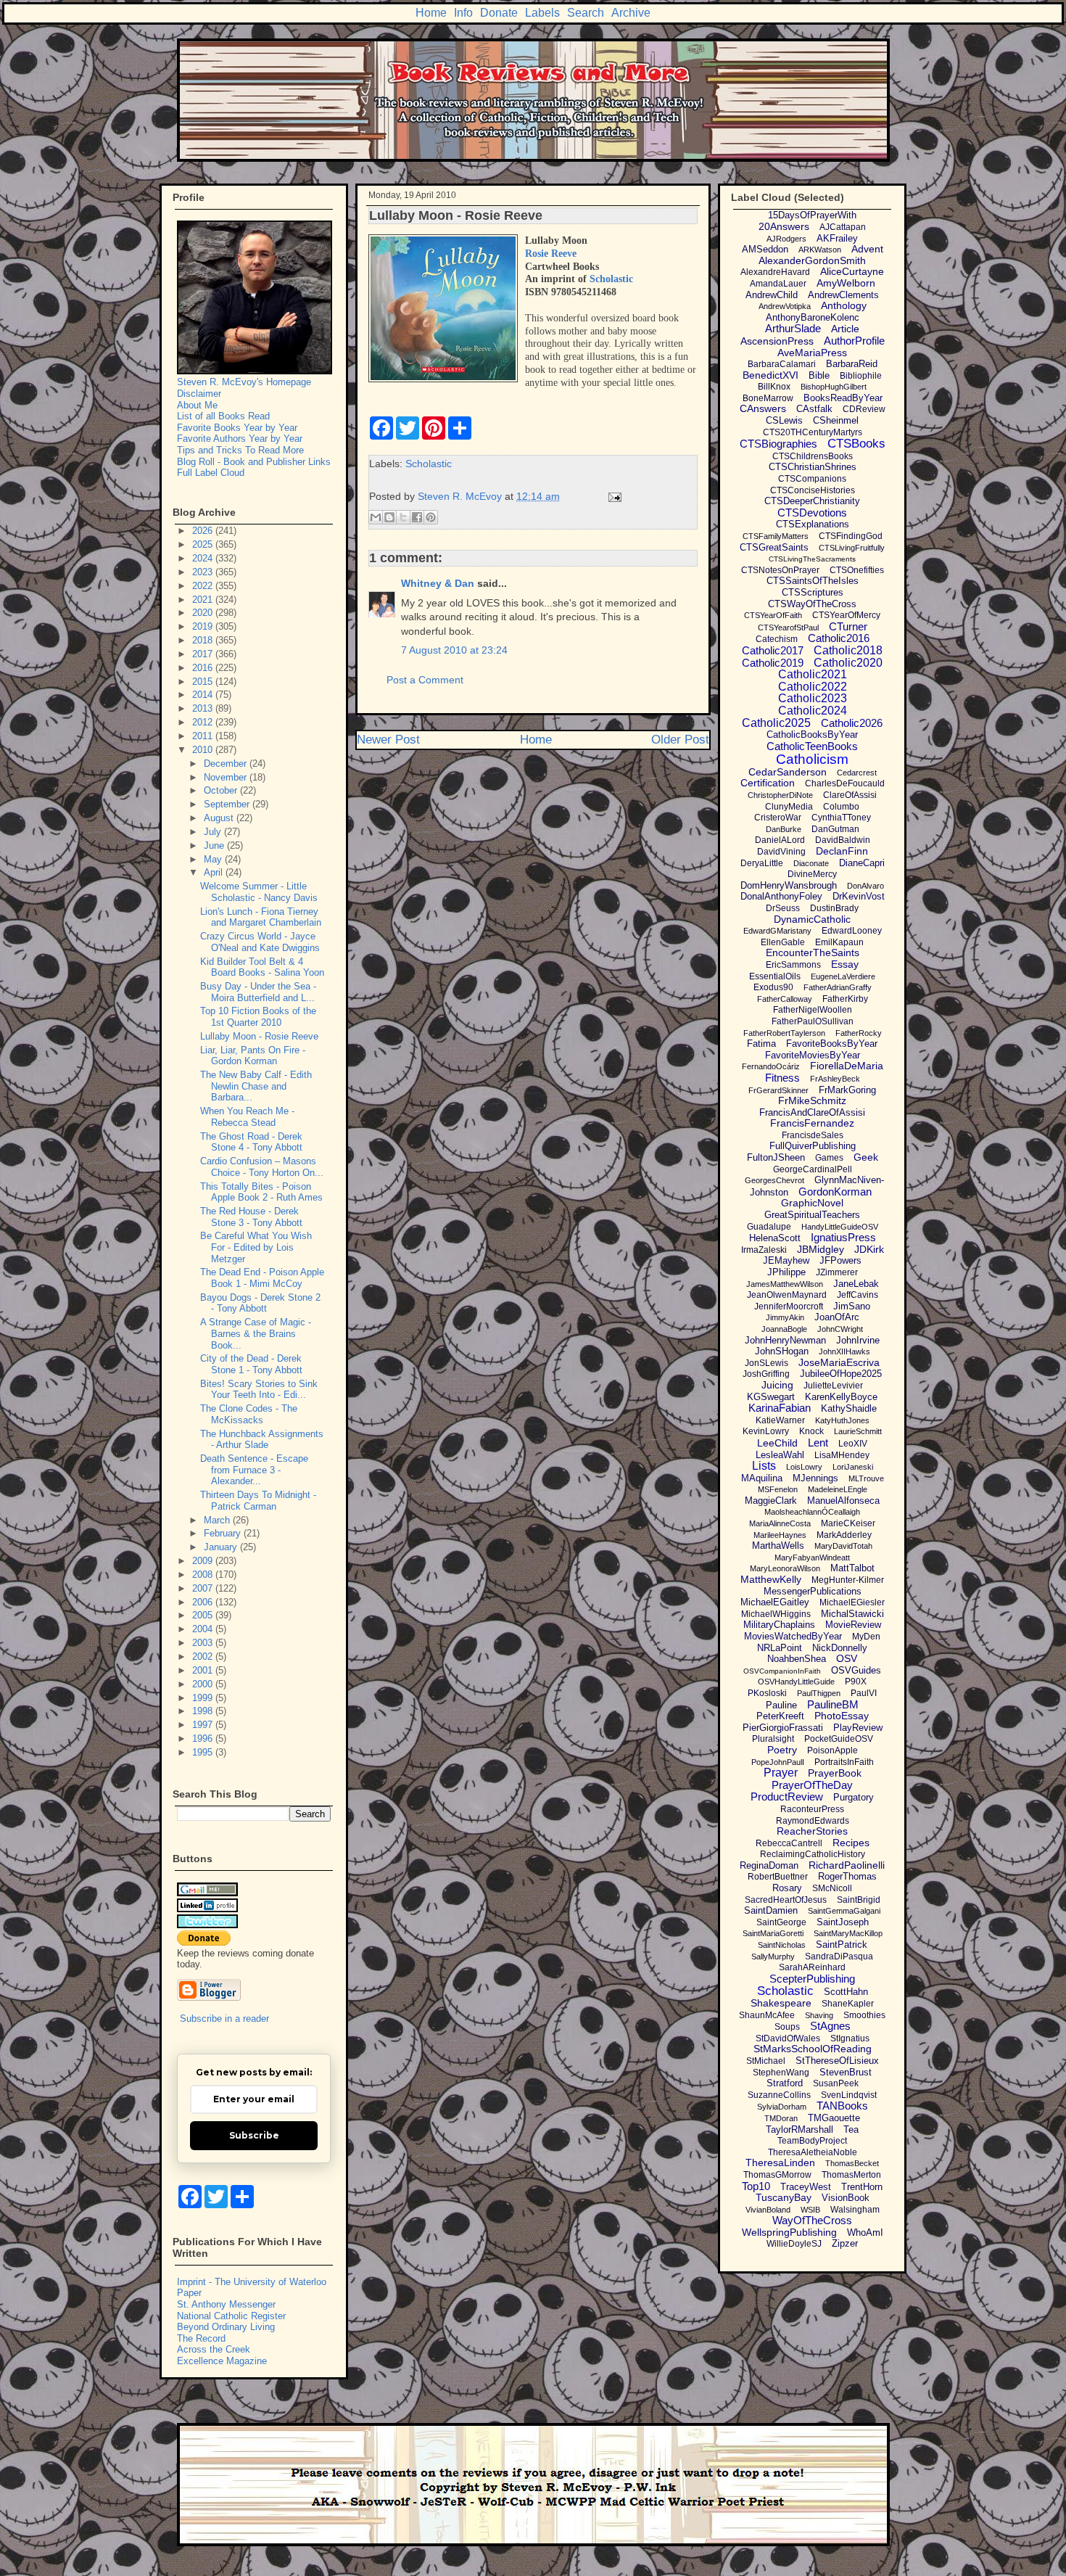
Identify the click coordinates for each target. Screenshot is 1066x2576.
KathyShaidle (849, 1408)
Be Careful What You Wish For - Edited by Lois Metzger (256, 1247)
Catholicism (812, 759)
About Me (197, 405)
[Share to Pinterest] (431, 517)
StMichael (766, 2061)
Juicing (777, 1385)
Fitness (782, 1078)
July (214, 832)
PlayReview (858, 1728)
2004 (204, 1629)
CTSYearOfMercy (846, 615)
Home (431, 13)
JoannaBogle (784, 1329)
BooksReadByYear (843, 398)
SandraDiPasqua (839, 1956)
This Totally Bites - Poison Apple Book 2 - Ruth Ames (261, 1192)
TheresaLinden (780, 2163)
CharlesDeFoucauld (845, 783)
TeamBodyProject (812, 2141)
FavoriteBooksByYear (832, 1044)
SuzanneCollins (779, 2095)
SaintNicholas (782, 1945)
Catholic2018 (848, 650)
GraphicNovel (812, 1203)
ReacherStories (812, 1831)
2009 (204, 1561)
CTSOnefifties (857, 570)
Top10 (756, 2186)
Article (845, 329)
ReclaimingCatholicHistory (813, 1854)
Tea (851, 2129)
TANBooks (842, 2106)
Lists (764, 1466)
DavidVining (781, 852)
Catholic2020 (848, 663)
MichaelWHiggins (776, 1614)
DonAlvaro (865, 886)
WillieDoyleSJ (794, 2244)
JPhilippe (786, 1272)
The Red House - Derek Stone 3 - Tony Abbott (251, 1217)
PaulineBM (833, 1704)
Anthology (844, 305)
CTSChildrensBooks (813, 456)
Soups (787, 2027)
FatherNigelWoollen (813, 1010)
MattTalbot (852, 1568)
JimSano (852, 1306)
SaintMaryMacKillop (848, 1933)
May (214, 859)
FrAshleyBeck (835, 1079)
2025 (204, 544)
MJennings (815, 1478)
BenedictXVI (770, 375)
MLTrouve (866, 1478)
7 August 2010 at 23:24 (454, 650)
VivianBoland (768, 2210)
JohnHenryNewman (785, 1340)
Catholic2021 (813, 674)
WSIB (810, 2210)
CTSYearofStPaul (788, 627)
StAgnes (830, 2026)
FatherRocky (859, 1033)
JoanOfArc (837, 1317)
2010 (204, 750)
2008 (204, 1575)
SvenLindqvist (849, 2095)
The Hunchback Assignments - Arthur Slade (262, 1440)
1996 (204, 1738)
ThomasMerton (851, 2175)
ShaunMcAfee (767, 2015)
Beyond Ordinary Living (226, 2327)
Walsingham (855, 2210)
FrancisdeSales (813, 1135)
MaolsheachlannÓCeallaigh (812, 1512)
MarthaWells (778, 1546)
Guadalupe (769, 1227)
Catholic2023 (813, 698)
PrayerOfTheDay (812, 1785)
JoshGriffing (766, 1374)
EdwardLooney (852, 931)
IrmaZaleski (764, 1250)
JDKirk (869, 1249)
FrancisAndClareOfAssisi (812, 1112)
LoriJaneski (853, 1467)
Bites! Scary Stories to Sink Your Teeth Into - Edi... (259, 1390)
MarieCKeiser (848, 1523)
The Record (201, 2338)
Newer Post (388, 740)
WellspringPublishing (789, 2232)
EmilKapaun (839, 942)
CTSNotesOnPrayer (780, 570)
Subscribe (254, 2135)
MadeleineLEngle (838, 1489)
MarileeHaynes (780, 1535)
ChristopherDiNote (780, 795)
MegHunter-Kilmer (848, 1580)
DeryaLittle (762, 863)
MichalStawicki (852, 1614)
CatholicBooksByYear (812, 734)
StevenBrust (846, 2072)
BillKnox (774, 387)
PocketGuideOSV (839, 1739)
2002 (204, 1657)
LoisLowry (804, 1467)
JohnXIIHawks (844, 1351)
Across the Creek (214, 2349)
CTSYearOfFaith (773, 615)
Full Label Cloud (211, 473)
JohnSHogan (782, 1351)
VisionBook (846, 2198)
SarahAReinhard (812, 1967)
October (222, 790)
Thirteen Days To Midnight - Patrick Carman (258, 1501)
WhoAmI (865, 2233)
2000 (204, 1684)
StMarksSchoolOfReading (813, 2049)
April (215, 872)
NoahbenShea (797, 1659)
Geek (866, 1157)
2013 (204, 708)
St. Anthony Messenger (226, 2304)
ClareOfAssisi (850, 795)
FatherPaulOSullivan (813, 1021)
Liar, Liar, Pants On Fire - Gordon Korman (253, 1056)
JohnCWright (840, 1329)
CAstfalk (814, 409)
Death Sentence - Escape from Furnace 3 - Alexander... (254, 1470)
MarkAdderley (844, 1535)
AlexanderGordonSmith (812, 260)
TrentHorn (862, 2187)
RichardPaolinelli (847, 1865)
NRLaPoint (780, 1648)
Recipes (851, 1843)
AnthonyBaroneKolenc (813, 317)
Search (586, 13)
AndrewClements (843, 295)
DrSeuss (783, 908)
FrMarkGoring (847, 1090)
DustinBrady (834, 908)
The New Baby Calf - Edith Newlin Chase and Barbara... (256, 1086)
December (227, 764)
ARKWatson (820, 250)
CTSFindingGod (851, 536)
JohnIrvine (858, 1340)
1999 (204, 1698)
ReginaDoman (769, 1865)
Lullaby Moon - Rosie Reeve (259, 1036)
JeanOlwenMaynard (787, 1295)
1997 (204, 1725)
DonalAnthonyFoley (781, 896)
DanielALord (780, 840)
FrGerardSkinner (778, 1090)
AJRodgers (786, 239)
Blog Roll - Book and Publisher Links (254, 462)
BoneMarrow (768, 398)
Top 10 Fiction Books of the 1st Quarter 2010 (258, 1017)
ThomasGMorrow (777, 2175)
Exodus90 (773, 987)
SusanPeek (836, 2083)
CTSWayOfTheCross (812, 604)
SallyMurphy (773, 1956)
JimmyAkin (785, 1317)
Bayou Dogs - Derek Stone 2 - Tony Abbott (260, 1303)
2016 (204, 668)
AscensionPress (777, 341)
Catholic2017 (773, 650)
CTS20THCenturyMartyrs (813, 432)
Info (463, 13)
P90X (856, 1682)
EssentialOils (775, 976)
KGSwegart (771, 1397)
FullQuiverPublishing (813, 1146)
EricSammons (793, 965)
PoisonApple (832, 1750)
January (222, 1547)
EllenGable (783, 942)
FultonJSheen (776, 1157)
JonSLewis (767, 1363)
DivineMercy (812, 874)
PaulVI (864, 1693)
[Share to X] (403, 517)
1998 (204, 1711)
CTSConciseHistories (813, 490)
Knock (811, 1431)
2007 (204, 1588)
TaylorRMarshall (799, 2129)
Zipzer (845, 2243)
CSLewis (784, 420)
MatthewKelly (771, 1579)
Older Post (680, 740)
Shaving (819, 2015)
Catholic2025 (776, 723)
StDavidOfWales (788, 2038)
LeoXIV (853, 1444)
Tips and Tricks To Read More (240, 450)
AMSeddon (765, 249)
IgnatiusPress (843, 1237)
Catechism (777, 639)
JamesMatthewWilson (785, 1284)
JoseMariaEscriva (839, 1362)
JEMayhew (786, 1260)
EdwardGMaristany (777, 931)
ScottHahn (846, 1992)
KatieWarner (780, 1420)
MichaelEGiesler (852, 1602)
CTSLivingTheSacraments (812, 559)
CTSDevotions (812, 513)
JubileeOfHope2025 (841, 1374)
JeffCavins (858, 1295)
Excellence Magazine (222, 2361)
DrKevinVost (859, 896)
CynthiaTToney (841, 818)
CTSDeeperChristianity (812, 501)
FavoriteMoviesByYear (813, 1055)
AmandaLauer (778, 284)
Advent (867, 249)
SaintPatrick (842, 1945)
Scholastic (611, 279)
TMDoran (781, 2118)
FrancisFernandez (812, 1123)
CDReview (864, 409)
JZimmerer (837, 1272)
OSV (847, 1658)
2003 (204, 1643)
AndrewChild (772, 295)
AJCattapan (843, 227)
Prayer (781, 1773)
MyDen (866, 1637)
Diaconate (811, 863)
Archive (631, 13)
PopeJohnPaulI (778, 1762)
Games (829, 1158)
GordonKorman (835, 1192)
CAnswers (763, 408)
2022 (204, 586)
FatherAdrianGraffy (838, 987)
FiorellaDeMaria (847, 1066)
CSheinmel (836, 420)
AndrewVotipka (785, 306)
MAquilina (762, 1478)
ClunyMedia (789, 807)
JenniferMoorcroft (789, 1306)
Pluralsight (773, 1739)
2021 (204, 600)
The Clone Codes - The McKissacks (249, 1414)
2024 (204, 558)
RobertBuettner (778, 1877)
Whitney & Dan (438, 583)
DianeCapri (862, 863)
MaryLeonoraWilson (785, 1568)
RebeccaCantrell (789, 1843)
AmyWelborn (846, 283)
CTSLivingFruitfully (852, 548)
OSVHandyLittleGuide (796, 1682)
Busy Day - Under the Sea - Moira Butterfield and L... (258, 992)
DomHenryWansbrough (789, 885)
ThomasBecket (852, 2163)
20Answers (784, 226)
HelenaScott (775, 1238)
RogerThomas (847, 1876)
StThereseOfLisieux (837, 2061)
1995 (204, 1752)
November (227, 777)
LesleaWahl (780, 1455)
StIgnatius (850, 2038)
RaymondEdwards (813, 1821)
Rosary (787, 1888)
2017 (204, 654)
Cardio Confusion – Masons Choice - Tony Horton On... (262, 1167)
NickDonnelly (840, 1648)
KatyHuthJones (842, 1420)
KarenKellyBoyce (841, 1397)
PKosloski (767, 1693)
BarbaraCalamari (782, 364)
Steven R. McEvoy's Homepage (244, 382)
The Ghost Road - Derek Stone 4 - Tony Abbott (251, 1142)
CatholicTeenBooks (812, 746)
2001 (204, 1670)
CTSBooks (856, 444)
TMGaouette (834, 2118)
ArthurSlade (793, 328)
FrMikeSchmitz (812, 1100)
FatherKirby (845, 999)
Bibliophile (861, 376)
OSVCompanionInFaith (782, 1671)
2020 (204, 613)
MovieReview (853, 1625)
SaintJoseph (843, 1922)
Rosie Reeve (551, 254)
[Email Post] (612, 496)
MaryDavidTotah (843, 1546)
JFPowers (840, 1260)
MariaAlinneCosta (780, 1523)
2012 (204, 722)
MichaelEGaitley (775, 1602)
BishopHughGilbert (834, 387)
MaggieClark (771, 1501)
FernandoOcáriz (771, 1066)
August (220, 818)
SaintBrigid (859, 1900)
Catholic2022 (813, 687)
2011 (204, 736)
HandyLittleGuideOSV (840, 1227)
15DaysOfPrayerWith (812, 215)
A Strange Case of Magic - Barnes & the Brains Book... (256, 1333)
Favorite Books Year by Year (237, 428)
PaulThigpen (819, 1693)
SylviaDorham (782, 2107)
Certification (768, 783)
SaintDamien (771, 1910)
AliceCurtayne (852, 271)
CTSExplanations (813, 524)
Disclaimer (199, 394)
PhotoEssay (842, 1716)
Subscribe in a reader (224, 2019)
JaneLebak (856, 1284)
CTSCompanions (812, 479)
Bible (819, 375)
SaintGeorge (781, 1922)
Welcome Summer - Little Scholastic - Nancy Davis (259, 892)
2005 (204, 1615)
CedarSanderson (788, 772)
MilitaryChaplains (779, 1625)
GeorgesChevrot (774, 1180)
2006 (204, 1602)
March (218, 1520)
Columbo (841, 807)
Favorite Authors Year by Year (240, 439)
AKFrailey (837, 238)
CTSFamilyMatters (776, 536)
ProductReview (787, 1797)
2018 (204, 640)
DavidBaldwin (843, 840)
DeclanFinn (842, 851)
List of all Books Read (223, 416)
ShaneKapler (848, 2004)
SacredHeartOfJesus (786, 1900)
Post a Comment (425, 680)
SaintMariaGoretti (773, 1933)
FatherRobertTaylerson (784, 1033)
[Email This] (376, 517)
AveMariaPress (812, 353)
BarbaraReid (852, 364)
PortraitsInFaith (844, 1762)
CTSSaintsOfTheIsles (813, 581)
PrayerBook (835, 1773)
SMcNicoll (832, 1888)
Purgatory (854, 1797)
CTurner (848, 626)
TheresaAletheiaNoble (813, 2152)
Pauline (781, 1705)
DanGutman (835, 829)
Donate (499, 13)
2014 (204, 695)
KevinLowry (766, 1431)
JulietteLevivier (833, 1386)
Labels (542, 13)
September (228, 804)
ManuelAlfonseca (843, 1501)
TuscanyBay (784, 2197)
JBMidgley (821, 1249)
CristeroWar (778, 818)
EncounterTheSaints (813, 952)
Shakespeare (781, 2003)
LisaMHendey (842, 1455)
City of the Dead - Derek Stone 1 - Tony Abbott (251, 1364)
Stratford (785, 2083)
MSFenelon (778, 1489)
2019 (204, 626)
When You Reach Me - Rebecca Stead (247, 1117)
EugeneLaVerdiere (843, 976)
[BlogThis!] (389, 517)
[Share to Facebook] (417, 517)
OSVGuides (856, 1670)
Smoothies (864, 2015)
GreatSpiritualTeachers (812, 1215)
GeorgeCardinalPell (813, 1169)
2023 (204, 572)
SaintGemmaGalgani (844, 1911)
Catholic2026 (852, 723)
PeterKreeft (780, 1716)
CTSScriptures (813, 592)
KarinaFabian (780, 1408)
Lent (818, 1443)
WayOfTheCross (812, 2220)
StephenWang (781, 2073)
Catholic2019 (773, 663)
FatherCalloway (785, 999)
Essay (845, 964)
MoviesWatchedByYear (793, 1636)
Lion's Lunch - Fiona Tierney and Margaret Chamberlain (261, 917)
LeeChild (777, 1443)
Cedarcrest (857, 773)
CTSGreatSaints (774, 547)
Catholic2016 (839, 638)
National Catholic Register (231, 2316)
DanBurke (784, 829)
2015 (204, 682)
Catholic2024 (813, 711)
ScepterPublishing (812, 1979)
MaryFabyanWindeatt (812, 1557)
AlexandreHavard (775, 272)
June (215, 845)
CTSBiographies (778, 444)
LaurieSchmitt (858, 1431)
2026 (204, 531)
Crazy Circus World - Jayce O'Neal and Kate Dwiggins (260, 942)
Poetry (782, 1750)
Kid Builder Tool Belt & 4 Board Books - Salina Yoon (262, 967)
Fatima (761, 1044)
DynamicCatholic (812, 919)
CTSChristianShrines (813, 467)
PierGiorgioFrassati (783, 1728)
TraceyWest (806, 2187)
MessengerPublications (813, 1591)
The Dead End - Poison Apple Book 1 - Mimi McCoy (262, 1278)
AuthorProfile (854, 341)
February (224, 1533)
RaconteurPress (812, 1809)
